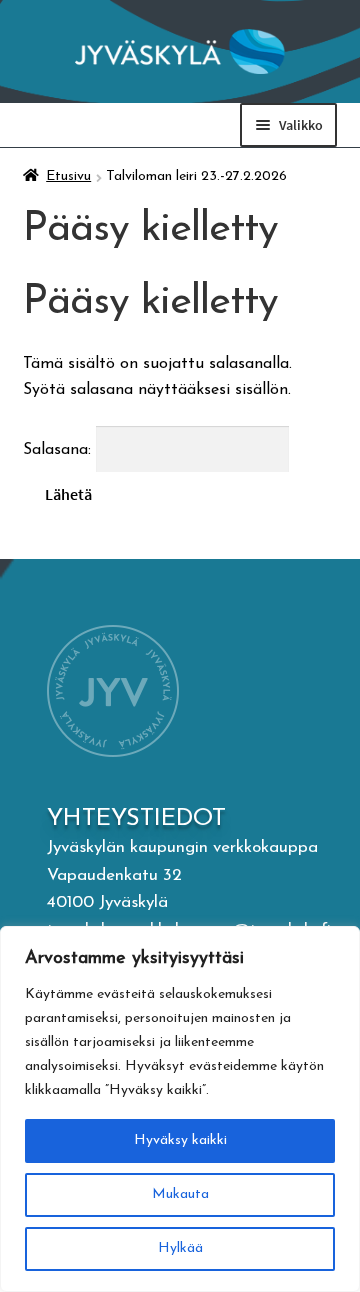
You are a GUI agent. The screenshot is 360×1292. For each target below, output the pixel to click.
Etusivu (68, 176)
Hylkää (180, 1248)
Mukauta (180, 1194)
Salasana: (59, 450)
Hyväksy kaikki (180, 1140)
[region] (180, 1109)
